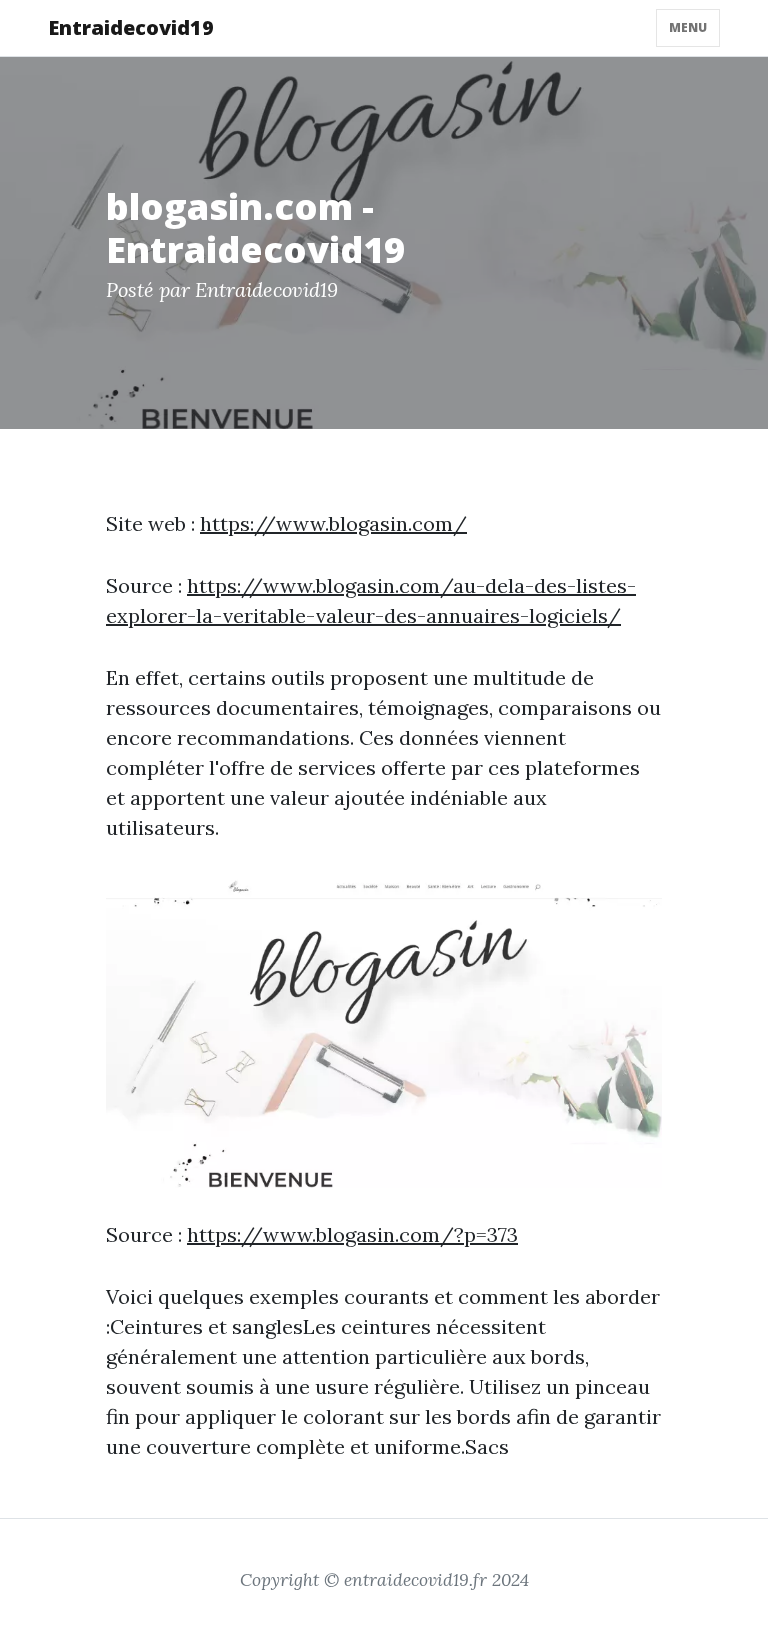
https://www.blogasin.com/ (333, 523)
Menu (688, 27)
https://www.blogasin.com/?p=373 (352, 1234)
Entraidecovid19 (131, 27)
